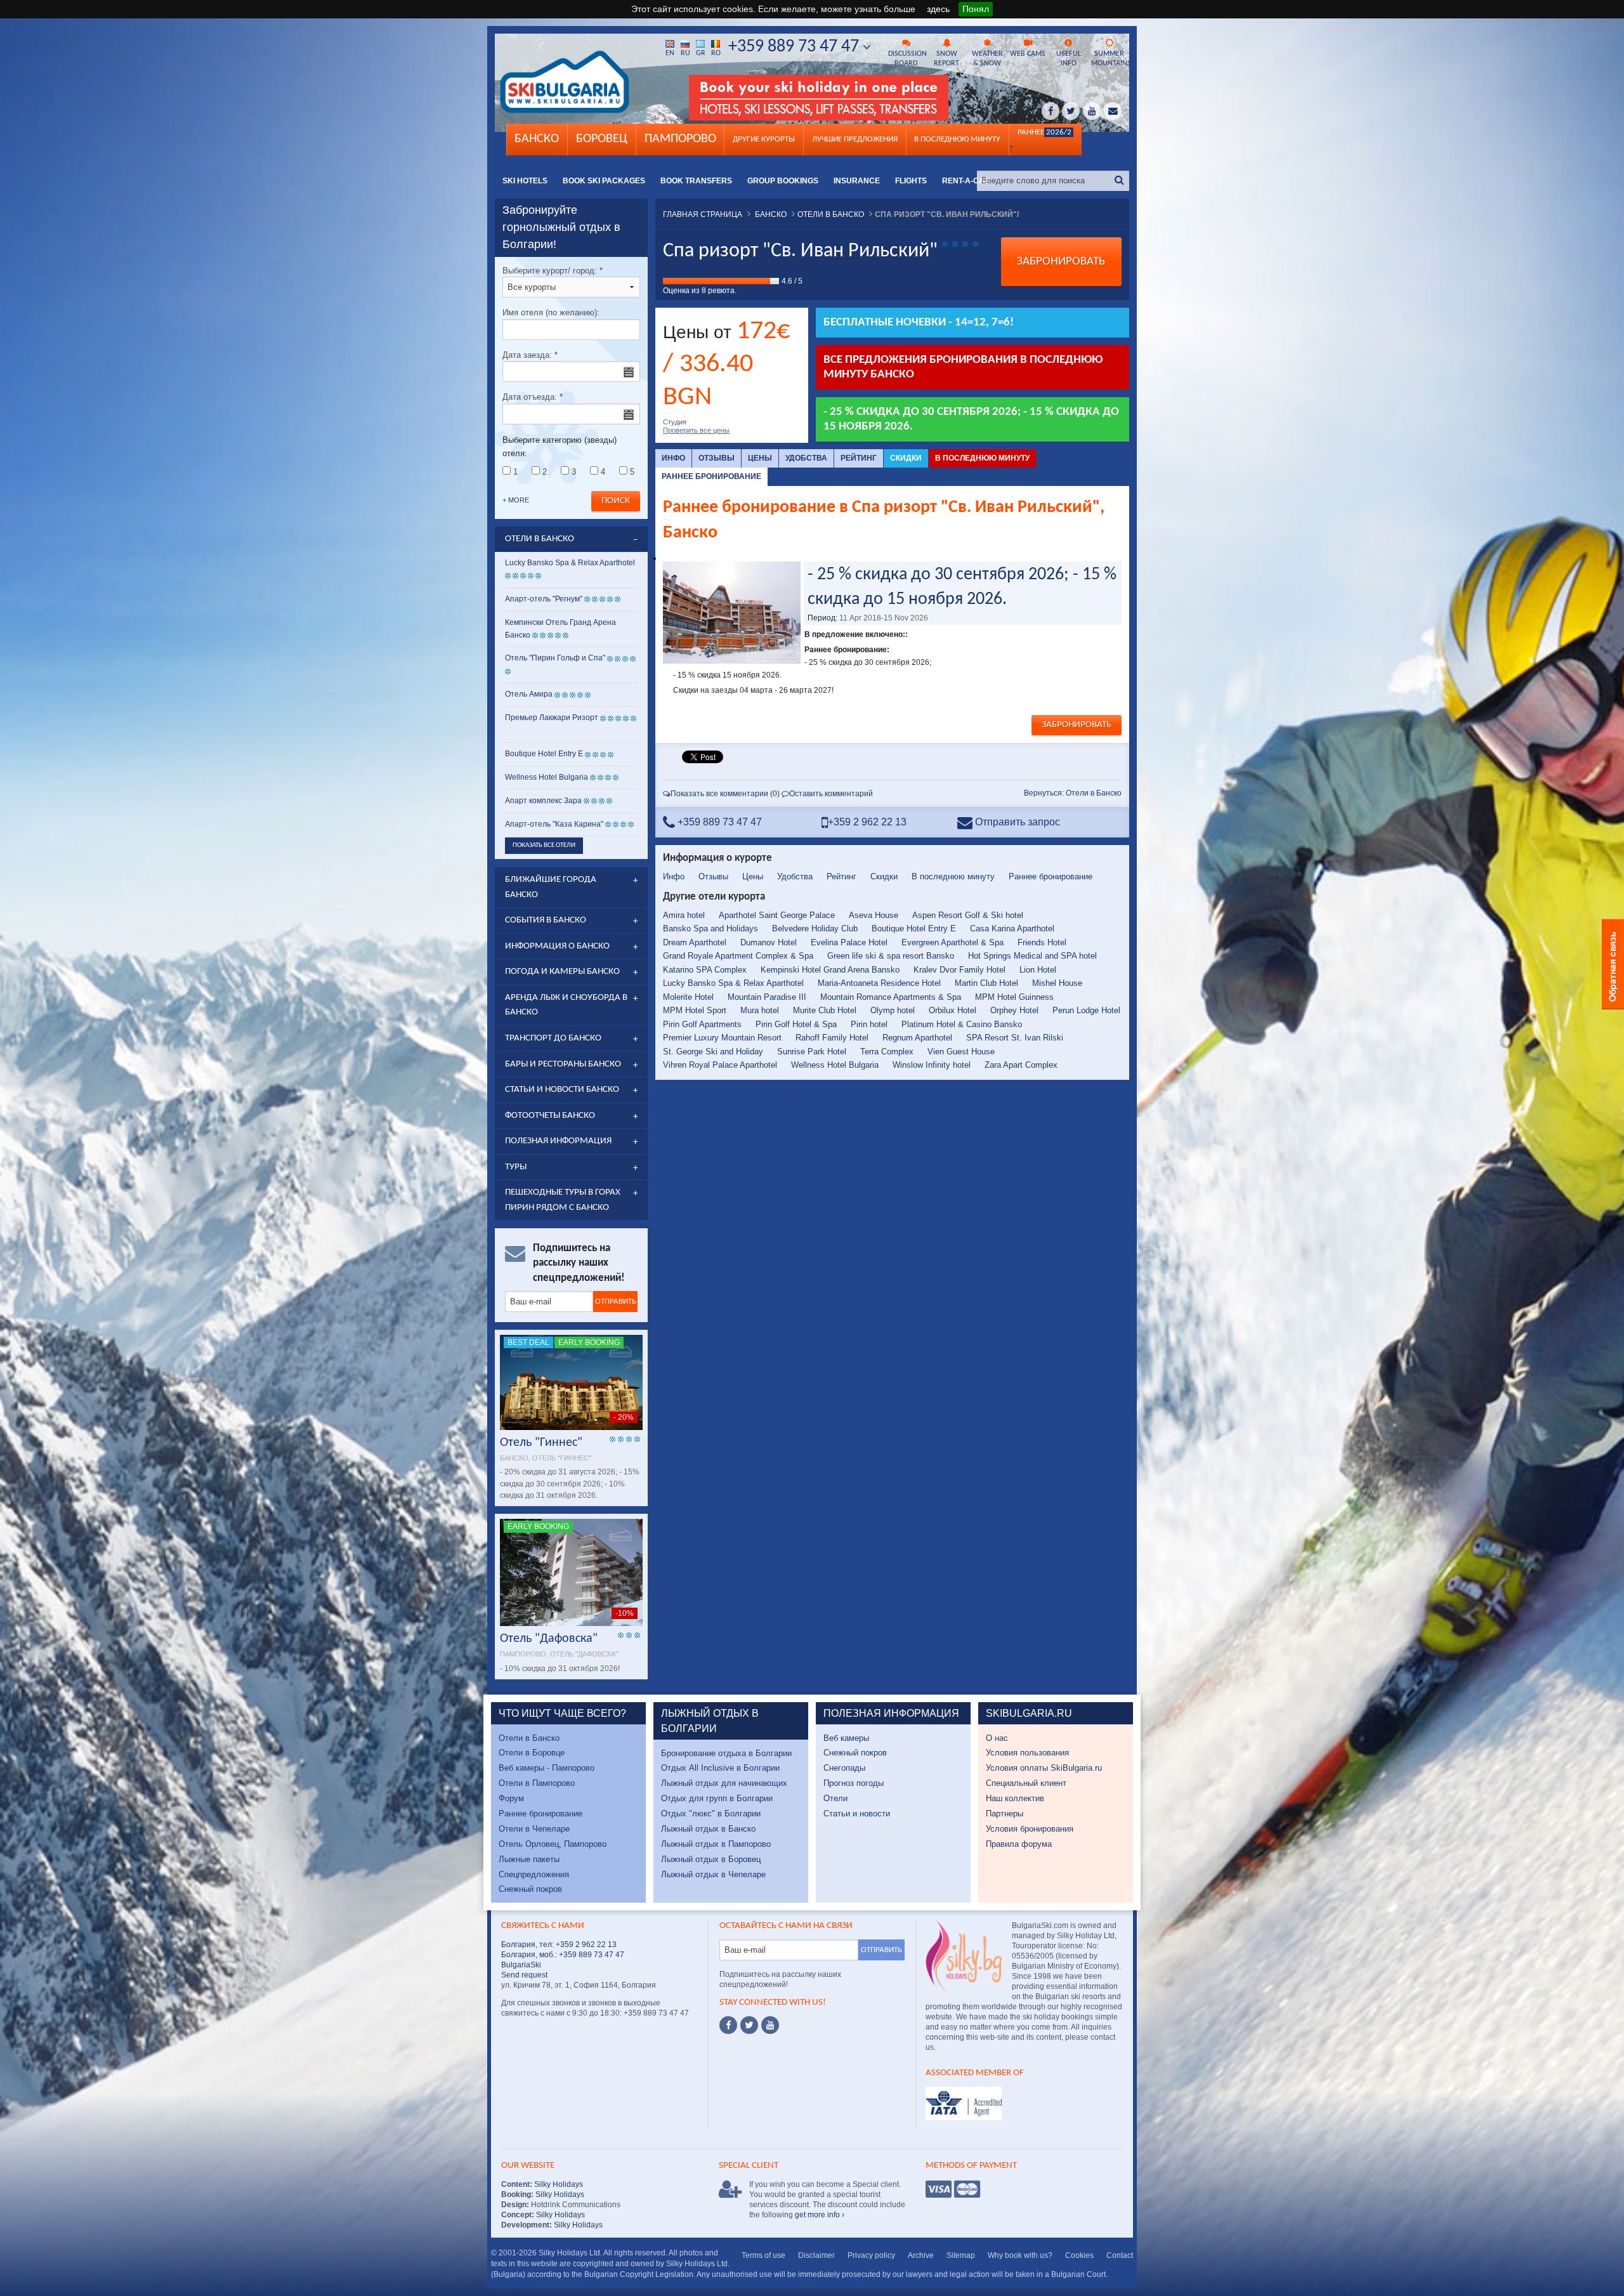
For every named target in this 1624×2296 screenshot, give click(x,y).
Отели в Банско (529, 1738)
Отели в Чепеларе (534, 1829)
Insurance (857, 181)
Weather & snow (987, 59)
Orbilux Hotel (953, 1010)
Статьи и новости (857, 1814)
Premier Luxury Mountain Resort (722, 1038)
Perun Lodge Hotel (1086, 1010)
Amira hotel (684, 915)
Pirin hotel (869, 1024)
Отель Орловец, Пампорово (553, 1844)
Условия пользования (1027, 1753)
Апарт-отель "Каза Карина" (554, 824)
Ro (716, 53)
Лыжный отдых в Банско (708, 1829)
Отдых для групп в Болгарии (717, 1798)
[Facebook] (728, 2025)
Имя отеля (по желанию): (551, 312)
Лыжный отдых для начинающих (724, 1783)
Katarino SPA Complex (705, 970)
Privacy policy (871, 2255)
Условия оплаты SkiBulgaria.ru (1044, 1768)
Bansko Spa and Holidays (710, 928)
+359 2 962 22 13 (867, 822)
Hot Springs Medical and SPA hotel (1032, 956)
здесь (938, 9)
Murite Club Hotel (825, 1010)
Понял (976, 9)
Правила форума (1019, 1844)
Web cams (1028, 54)
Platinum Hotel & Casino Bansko (962, 1024)
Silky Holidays (558, 2184)
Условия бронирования (1030, 1829)
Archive (921, 2255)
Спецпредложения (534, 1874)
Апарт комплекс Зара (543, 801)
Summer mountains (1110, 59)
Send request (524, 1975)
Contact (1120, 2255)
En (670, 53)
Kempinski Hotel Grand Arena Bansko (830, 970)
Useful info (1069, 59)
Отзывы (717, 458)
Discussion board (907, 59)
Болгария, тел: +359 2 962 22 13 (559, 1945)
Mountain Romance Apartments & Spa (891, 997)
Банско (537, 139)
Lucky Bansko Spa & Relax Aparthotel (733, 983)
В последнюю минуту (982, 458)
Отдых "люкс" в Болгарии (711, 1814)
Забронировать (1061, 262)
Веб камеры (846, 1738)
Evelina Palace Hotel (849, 942)
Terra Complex (887, 1052)
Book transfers (696, 181)
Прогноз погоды (854, 1783)
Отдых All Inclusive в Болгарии (720, 1768)
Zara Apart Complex (1021, 1065)
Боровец (602, 139)
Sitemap (961, 2255)
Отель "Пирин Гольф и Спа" (555, 658)
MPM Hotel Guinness (1014, 997)
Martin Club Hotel (986, 983)
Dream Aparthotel (695, 942)
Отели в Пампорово (537, 1783)
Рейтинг (859, 458)
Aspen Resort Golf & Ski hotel (968, 915)
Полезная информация (558, 1141)
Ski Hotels (525, 181)
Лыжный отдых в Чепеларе (713, 1874)
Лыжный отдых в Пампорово (716, 1844)
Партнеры (1005, 1814)
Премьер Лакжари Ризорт (552, 718)
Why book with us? (1020, 2255)
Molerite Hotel (688, 997)
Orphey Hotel (1014, 1010)
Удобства (806, 458)
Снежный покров (530, 1889)
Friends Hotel (1042, 942)
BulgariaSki (521, 1965)
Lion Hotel (1038, 970)
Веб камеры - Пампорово (547, 1768)
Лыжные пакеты (529, 1859)
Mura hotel (760, 1010)
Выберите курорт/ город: (553, 271)
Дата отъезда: (533, 397)
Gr (701, 53)
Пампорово (680, 139)
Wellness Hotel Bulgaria (835, 1065)
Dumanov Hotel (769, 942)
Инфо (673, 458)
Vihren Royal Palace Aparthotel (720, 1065)
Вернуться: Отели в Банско (1073, 793)
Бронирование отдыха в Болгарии (726, 1753)
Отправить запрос (1016, 822)
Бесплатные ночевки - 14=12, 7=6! (919, 323)
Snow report (946, 59)
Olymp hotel (893, 1010)
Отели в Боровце (532, 1753)
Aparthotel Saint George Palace (777, 915)
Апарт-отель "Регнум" (544, 599)
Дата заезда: (530, 355)
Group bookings (783, 181)
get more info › (820, 2215)
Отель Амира (529, 694)
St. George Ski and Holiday (713, 1052)
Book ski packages (604, 181)
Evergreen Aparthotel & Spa (953, 942)
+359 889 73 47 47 (796, 47)
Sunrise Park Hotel (812, 1052)
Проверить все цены (696, 430)
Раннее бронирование (711, 476)
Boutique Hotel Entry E (914, 928)
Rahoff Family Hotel (832, 1038)
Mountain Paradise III (767, 997)
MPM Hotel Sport (695, 1010)
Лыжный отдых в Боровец (711, 1859)
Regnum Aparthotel (917, 1038)
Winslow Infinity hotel (932, 1065)
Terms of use (763, 2255)
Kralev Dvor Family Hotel (959, 970)
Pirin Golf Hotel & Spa (796, 1024)
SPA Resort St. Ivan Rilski (1015, 1038)
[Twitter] (749, 2025)
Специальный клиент (1026, 1783)
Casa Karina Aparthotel (1012, 928)
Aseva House (874, 915)
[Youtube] (770, 2025)
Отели (835, 1798)
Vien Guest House (961, 1052)
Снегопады (844, 1768)
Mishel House (1057, 983)
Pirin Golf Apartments (702, 1024)
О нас (997, 1738)
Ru (685, 53)
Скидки (906, 458)
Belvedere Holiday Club (815, 928)
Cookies (1079, 2255)
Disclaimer (816, 2255)
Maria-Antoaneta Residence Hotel (879, 983)
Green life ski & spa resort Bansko (891, 956)
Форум (511, 1798)
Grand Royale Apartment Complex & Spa (738, 956)
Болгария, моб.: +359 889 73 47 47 (563, 1955)
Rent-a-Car (966, 181)
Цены (760, 458)
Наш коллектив (1015, 1798)
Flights (911, 181)
